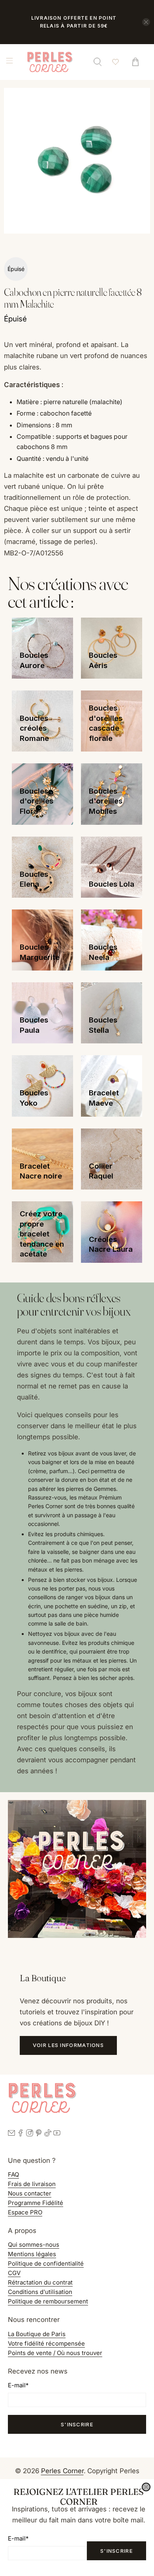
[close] (146, 2487)
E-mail (18, 2538)
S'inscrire (116, 2551)
